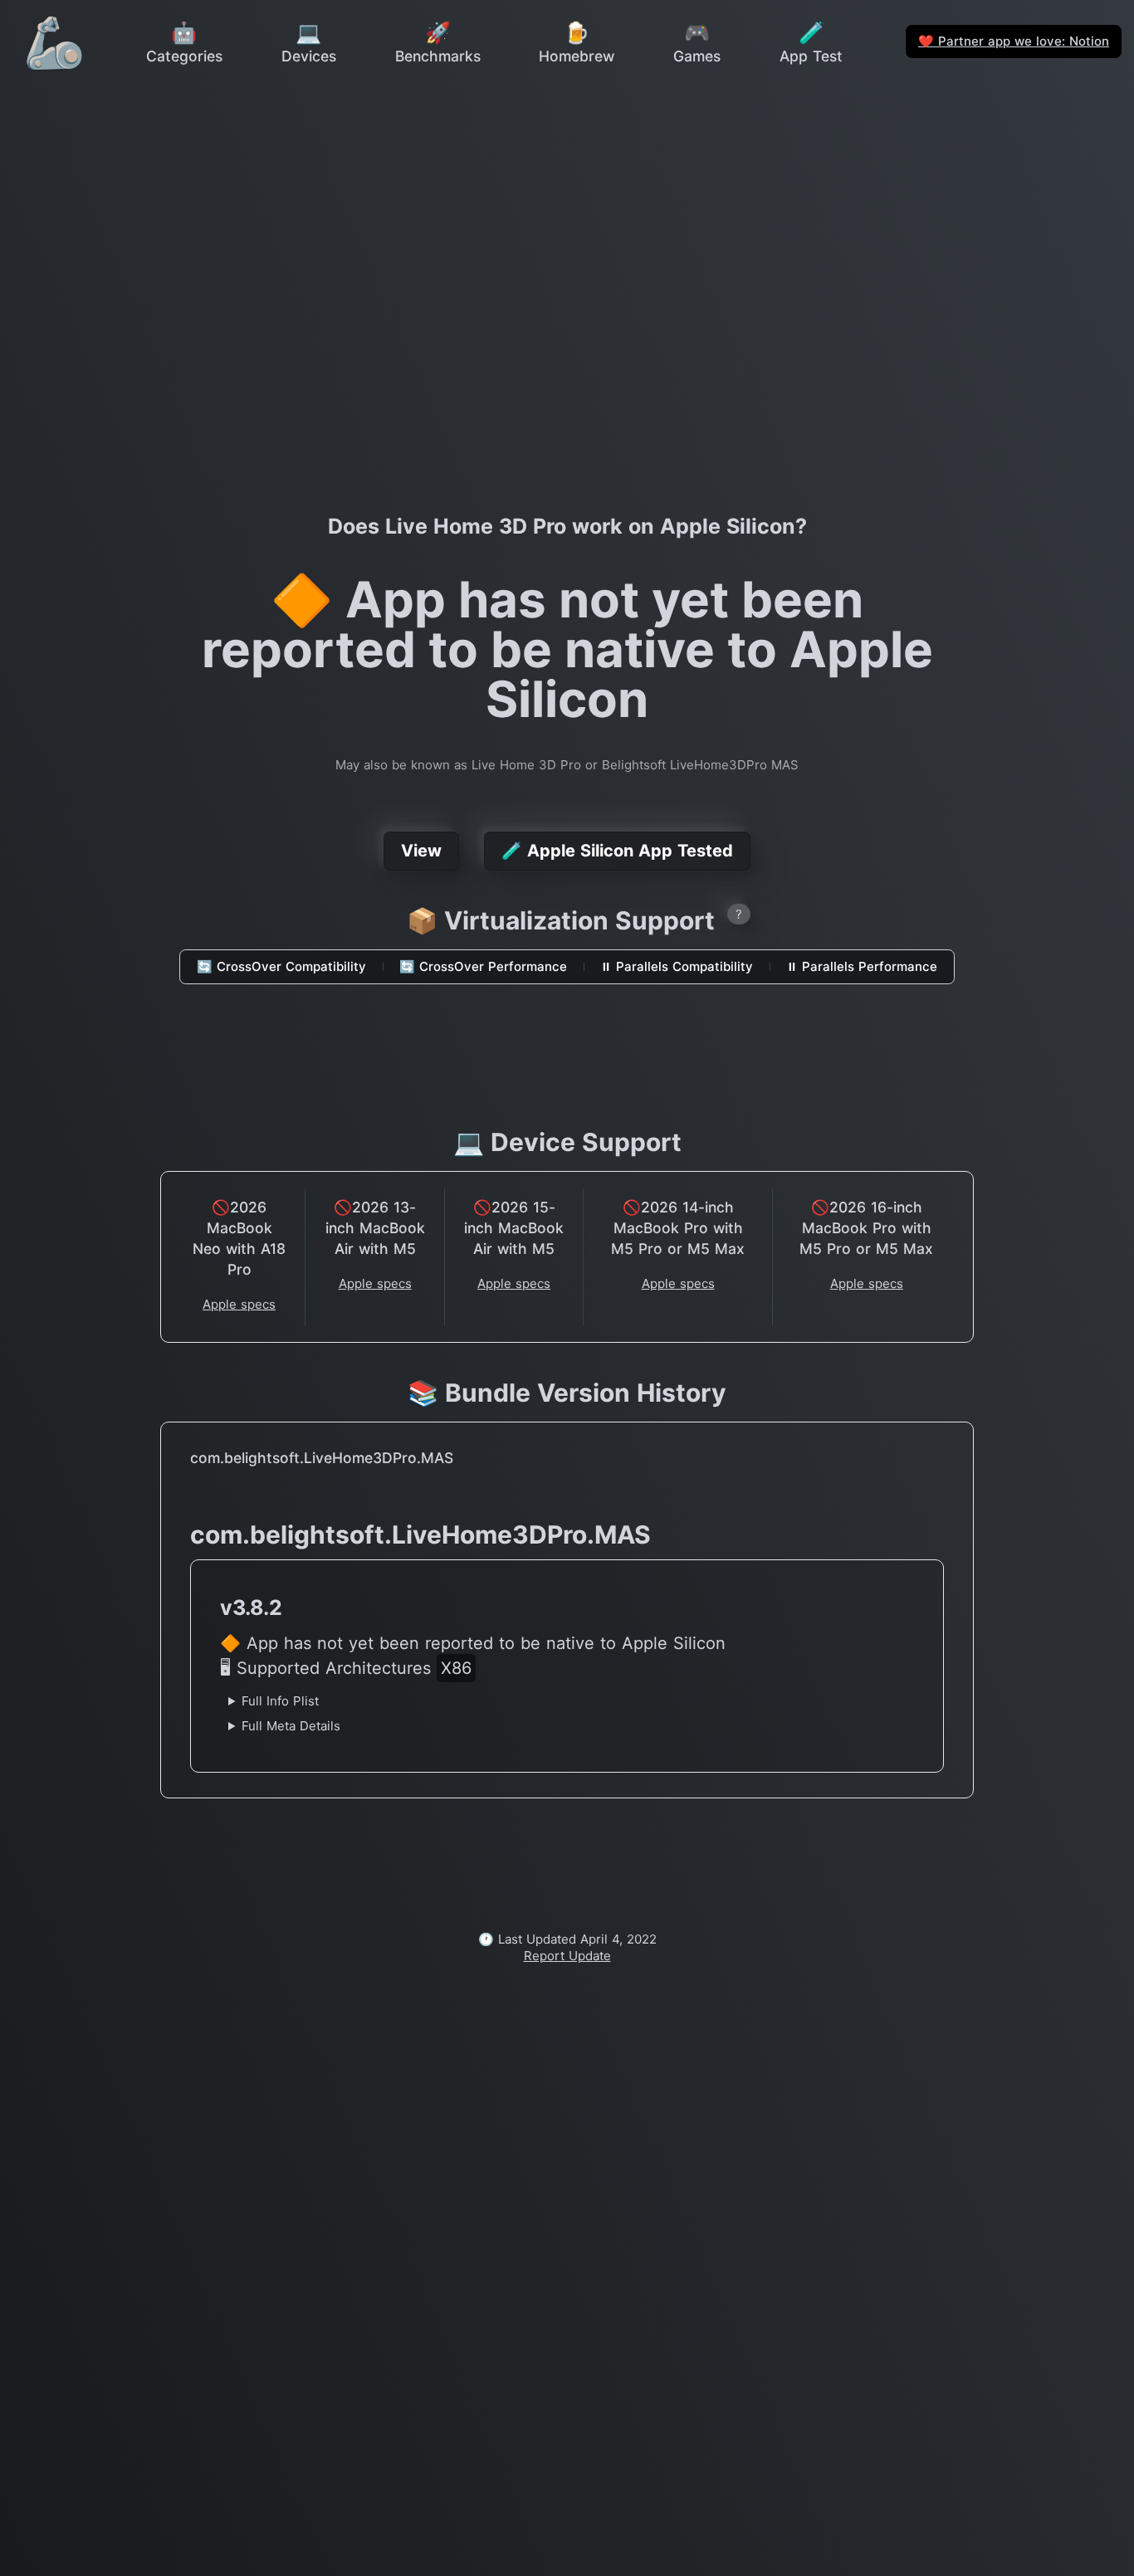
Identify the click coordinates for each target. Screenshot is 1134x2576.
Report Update (567, 1956)
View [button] (421, 851)
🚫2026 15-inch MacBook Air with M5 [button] (514, 1228)
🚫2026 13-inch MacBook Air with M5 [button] (375, 1228)
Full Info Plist (280, 1701)
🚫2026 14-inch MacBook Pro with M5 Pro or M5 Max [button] (678, 1228)
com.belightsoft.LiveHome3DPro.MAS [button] (322, 1458)
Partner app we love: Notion (1014, 41)
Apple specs (239, 1304)
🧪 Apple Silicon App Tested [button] (617, 851)
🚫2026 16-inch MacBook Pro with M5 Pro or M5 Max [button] (866, 1228)
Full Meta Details (291, 1726)
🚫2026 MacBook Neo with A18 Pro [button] (239, 1238)
